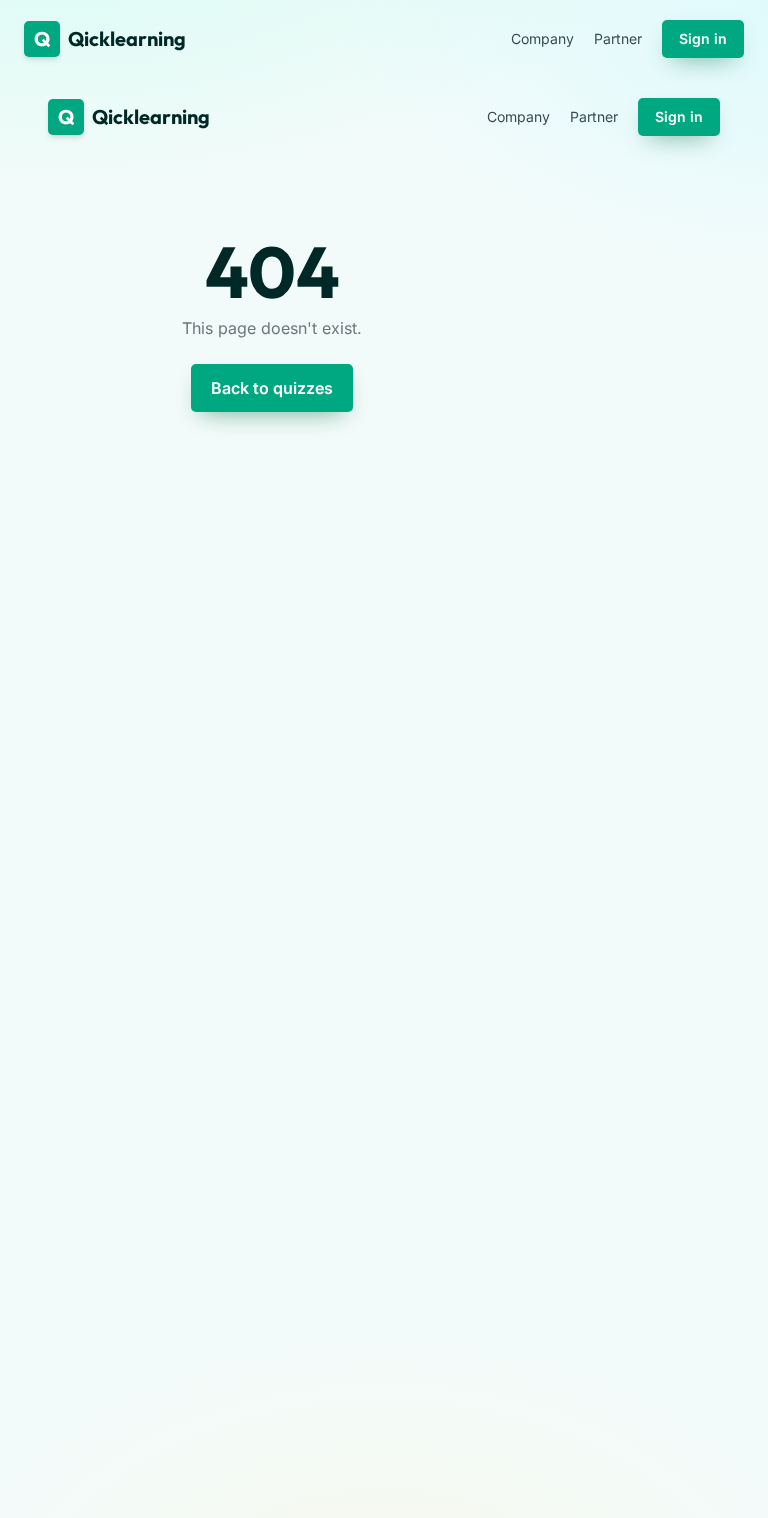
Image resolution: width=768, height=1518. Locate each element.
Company (542, 38)
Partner (618, 38)
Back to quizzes (272, 388)
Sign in (703, 38)
